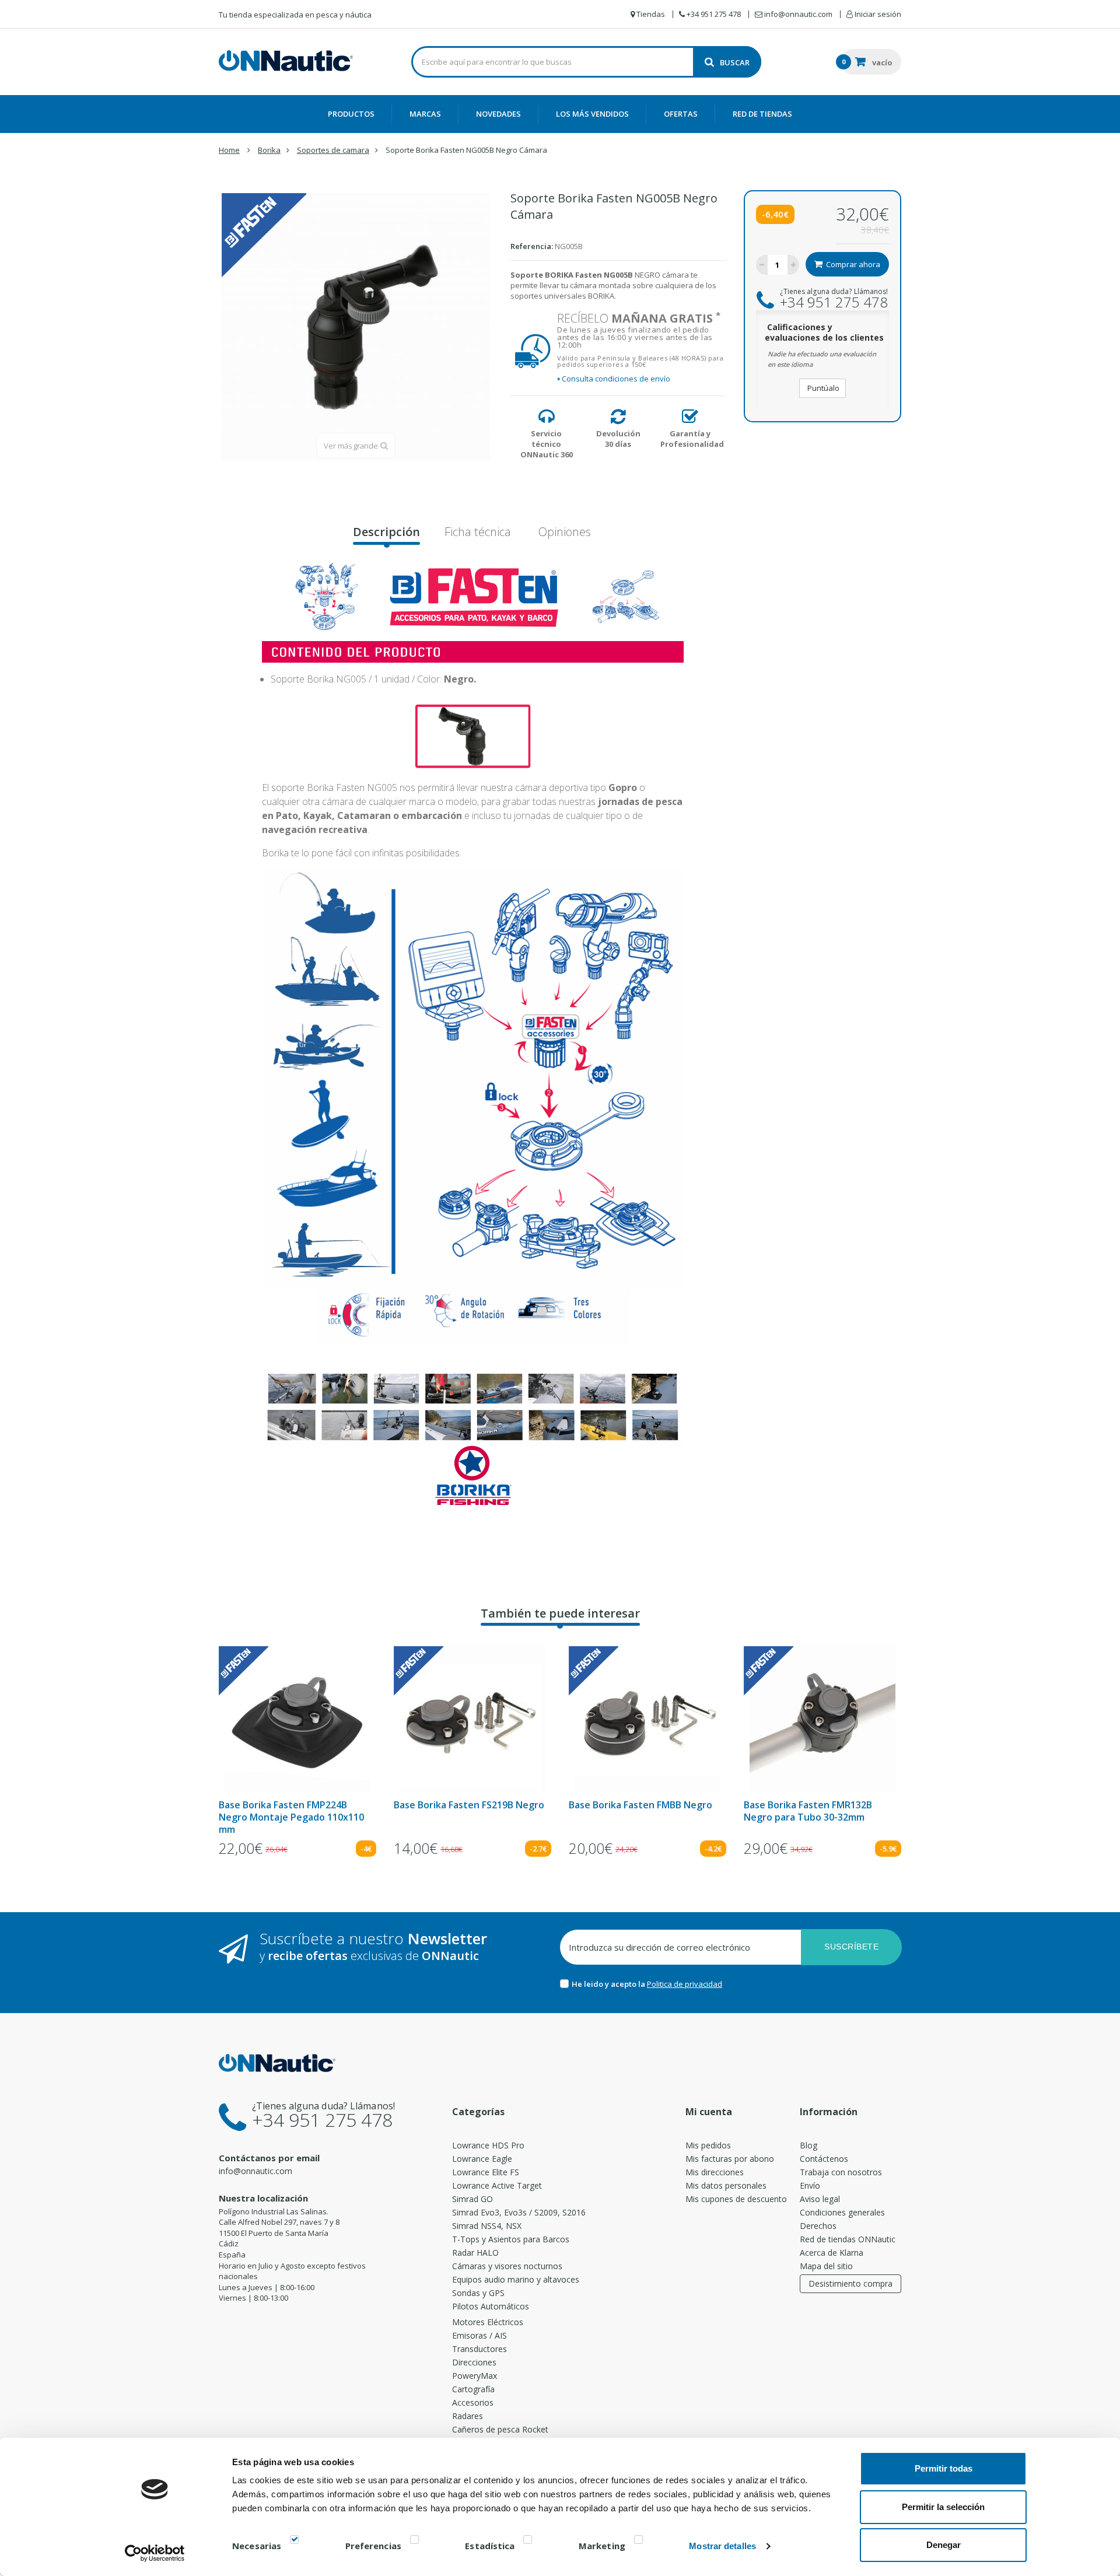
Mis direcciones (715, 2172)
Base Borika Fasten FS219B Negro (469, 1805)
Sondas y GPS (478, 2293)
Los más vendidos (592, 114)
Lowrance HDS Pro (488, 2145)
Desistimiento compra (850, 2283)
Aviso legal (820, 2199)
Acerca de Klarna (832, 2253)
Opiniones (563, 532)
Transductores (480, 2349)
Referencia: (532, 246)
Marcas (425, 114)
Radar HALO (475, 2253)
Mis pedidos (708, 2145)
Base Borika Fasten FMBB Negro (640, 1805)
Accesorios (473, 2402)
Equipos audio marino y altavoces (516, 2279)
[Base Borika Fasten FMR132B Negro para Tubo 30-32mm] (822, 1719)
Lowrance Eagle (482, 2159)
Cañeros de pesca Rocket (500, 2429)
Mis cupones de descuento (736, 2199)
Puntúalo (822, 388)
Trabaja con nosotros (841, 2172)
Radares (468, 2416)
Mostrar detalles (722, 2546)
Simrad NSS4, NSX (487, 2226)
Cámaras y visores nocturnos (507, 2266)
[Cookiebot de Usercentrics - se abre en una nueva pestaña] (155, 2553)
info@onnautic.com (256, 2171)
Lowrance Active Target (497, 2185)
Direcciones (474, 2362)
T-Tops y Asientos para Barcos (511, 2239)
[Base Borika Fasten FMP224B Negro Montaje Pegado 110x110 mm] (297, 1719)
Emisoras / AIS (480, 2335)
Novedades (498, 114)
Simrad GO (473, 2199)
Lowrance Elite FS (486, 2172)
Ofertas (681, 114)
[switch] (414, 2542)
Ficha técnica (478, 532)
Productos (351, 114)
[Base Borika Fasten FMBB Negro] (647, 1719)
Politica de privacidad (685, 1984)
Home (229, 150)
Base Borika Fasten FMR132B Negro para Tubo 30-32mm (808, 1811)
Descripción (386, 532)
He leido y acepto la (609, 1984)
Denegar (944, 2545)
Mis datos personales (726, 2185)
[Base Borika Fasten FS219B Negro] (473, 1719)
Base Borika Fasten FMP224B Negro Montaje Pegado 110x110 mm (291, 1817)
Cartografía (473, 2389)
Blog (808, 2145)
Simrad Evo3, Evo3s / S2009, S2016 (519, 2212)
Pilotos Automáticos (491, 2306)
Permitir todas (944, 2468)
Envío (810, 2185)
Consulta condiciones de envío (614, 379)
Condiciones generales (842, 2212)
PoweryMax (475, 2376)
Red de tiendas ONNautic (848, 2239)
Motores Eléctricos (488, 2322)
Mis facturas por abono (730, 2159)
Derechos (818, 2226)
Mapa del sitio (826, 2266)
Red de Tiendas (762, 114)
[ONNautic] (286, 61)
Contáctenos (824, 2159)
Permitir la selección (943, 2507)
